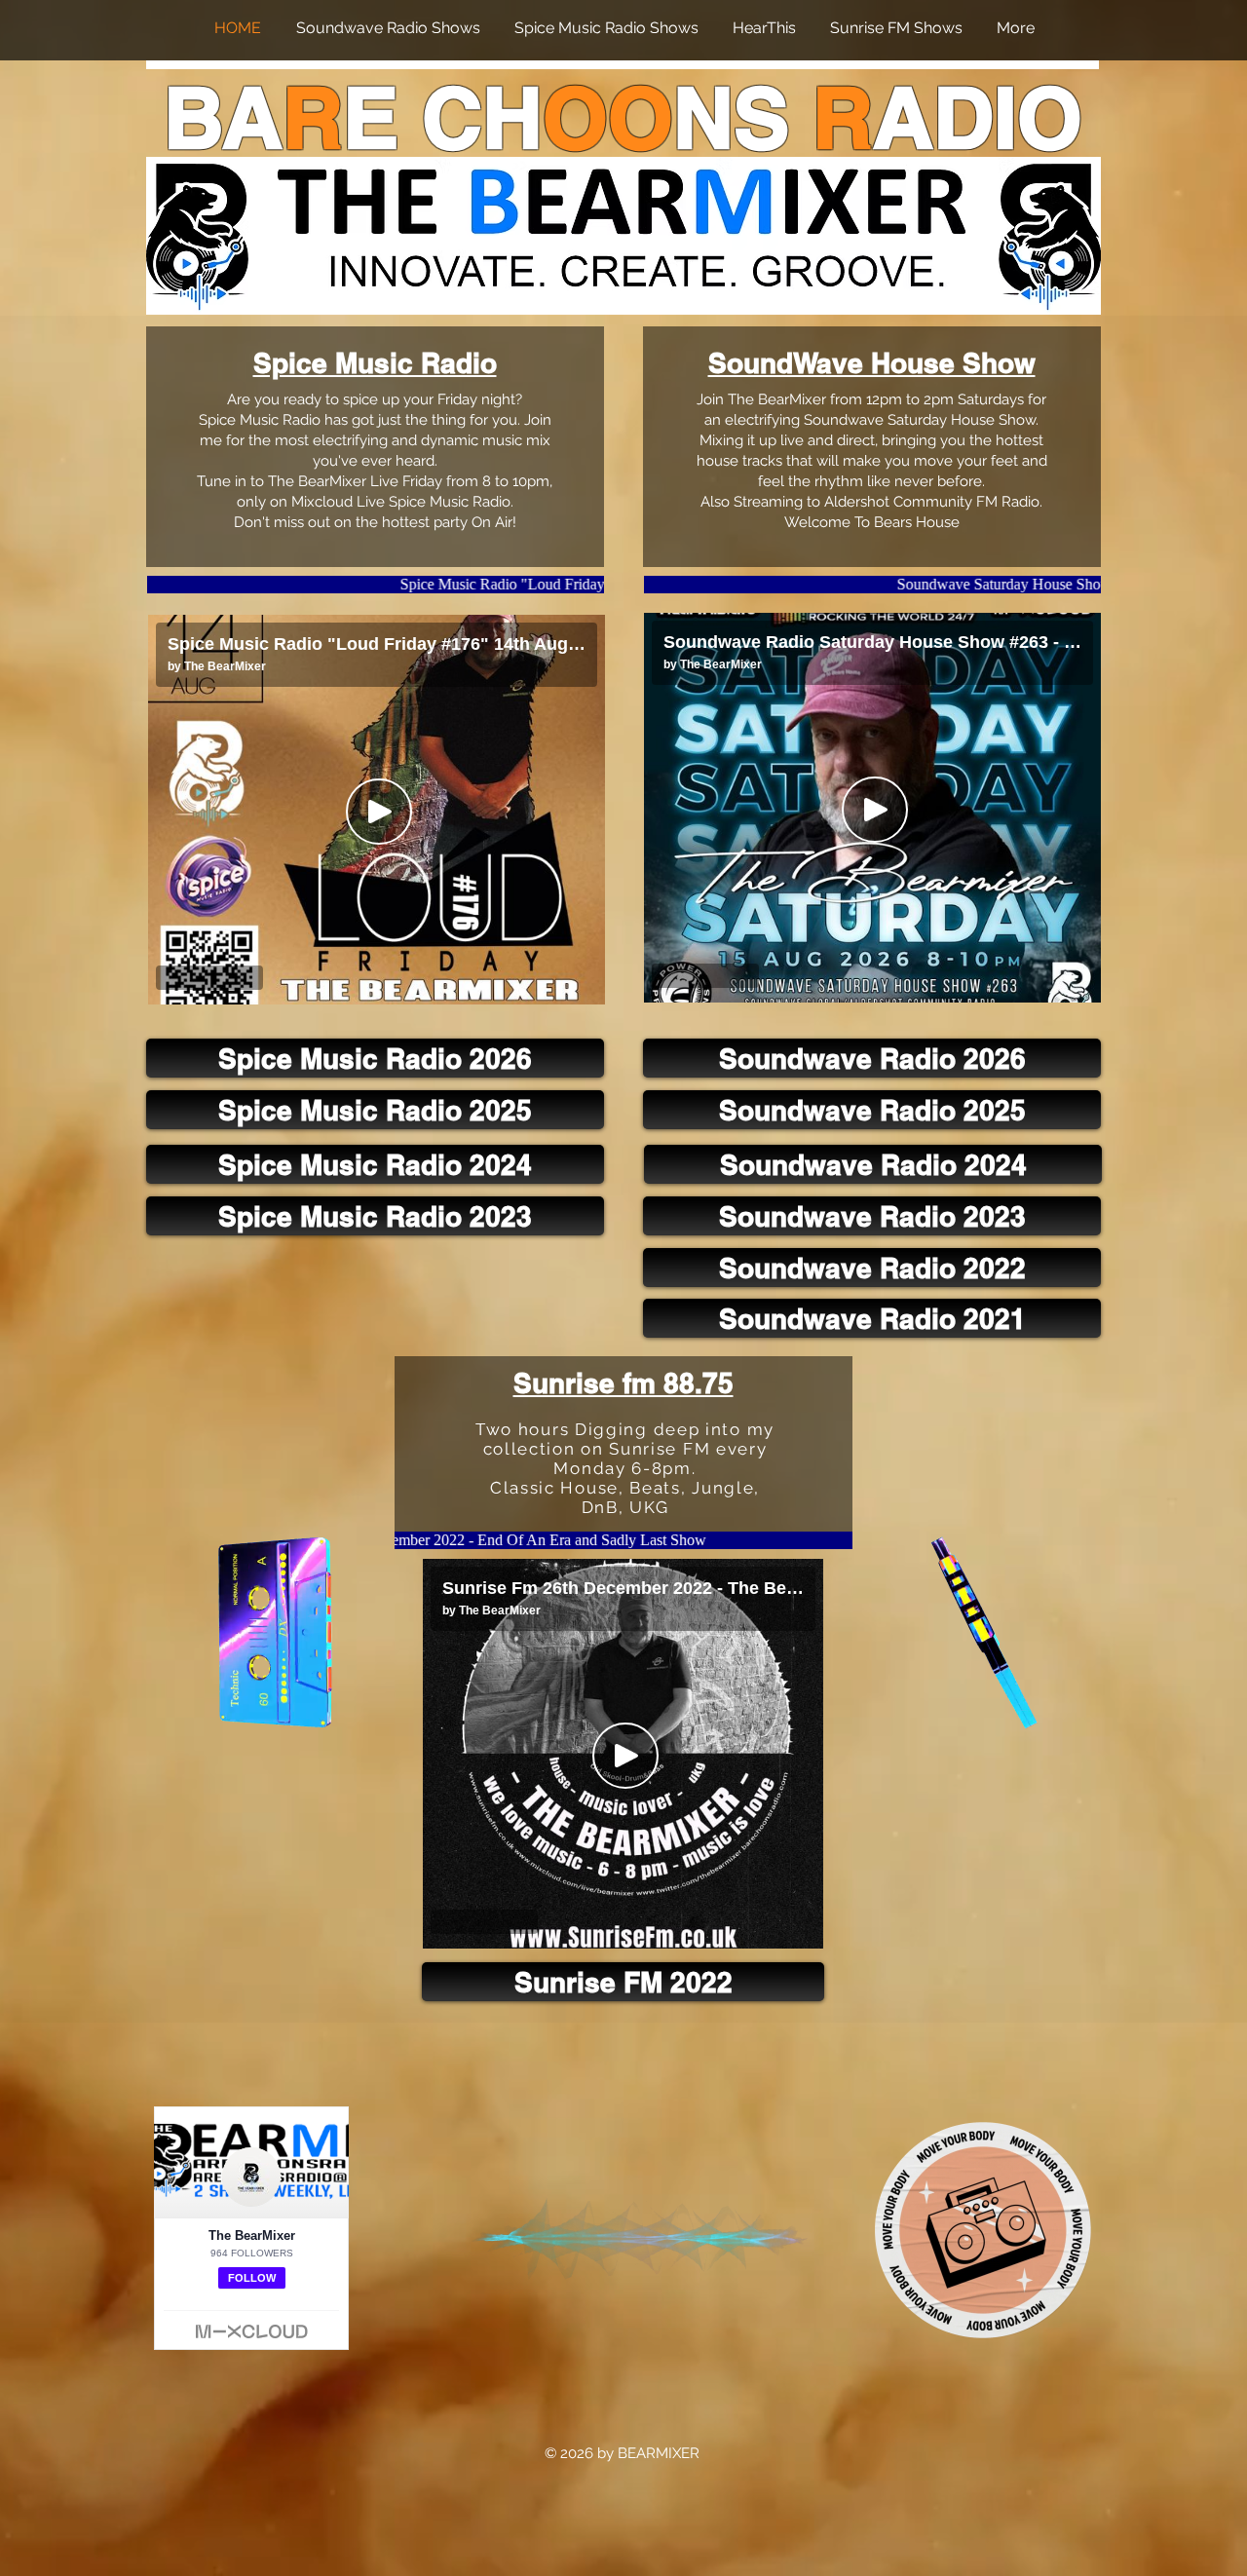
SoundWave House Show (872, 363)
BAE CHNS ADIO (623, 117)
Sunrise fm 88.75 (623, 1383)
